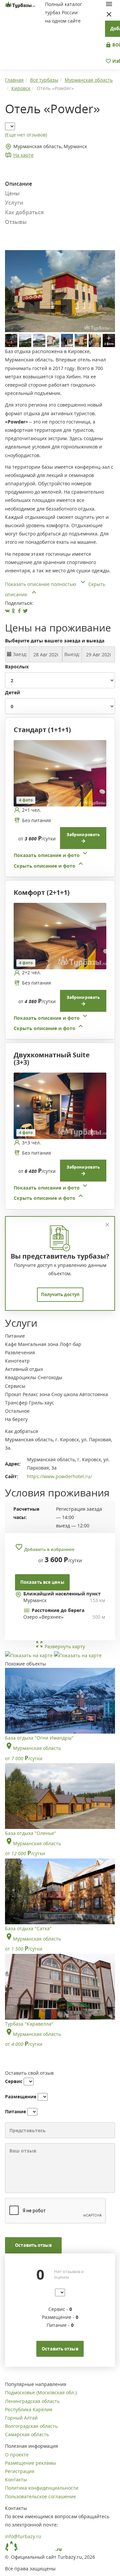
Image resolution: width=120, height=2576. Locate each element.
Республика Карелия (29, 2409)
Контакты (16, 2480)
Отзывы (16, 222)
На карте (23, 155)
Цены (12, 193)
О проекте (17, 2455)
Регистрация (20, 2471)
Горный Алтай (21, 2418)
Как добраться (24, 212)
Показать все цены (42, 1582)
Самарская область (27, 2434)
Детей (12, 692)
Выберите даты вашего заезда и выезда (55, 641)
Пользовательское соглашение (40, 2496)
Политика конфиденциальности (42, 2488)
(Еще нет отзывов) (26, 135)
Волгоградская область (31, 2426)
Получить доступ (60, 1294)
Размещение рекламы (30, 2463)
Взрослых (17, 667)
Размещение (21, 2097)
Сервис (14, 2081)
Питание (15, 2111)
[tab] (57, 805)
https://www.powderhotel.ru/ (59, 1476)
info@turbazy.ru (23, 2536)
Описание (18, 184)
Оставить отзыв (33, 2245)
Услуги (14, 203)
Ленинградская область (32, 2401)
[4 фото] (60, 773)
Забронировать (83, 835)
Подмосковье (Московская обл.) (41, 2392)
